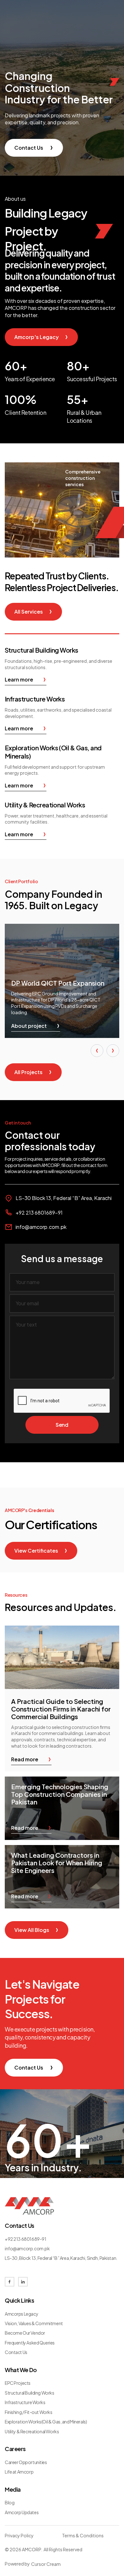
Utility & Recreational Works (32, 2431)
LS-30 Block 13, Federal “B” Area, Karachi (64, 1198)
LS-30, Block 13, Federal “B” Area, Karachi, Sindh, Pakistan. (61, 2258)
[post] (62, 1657)
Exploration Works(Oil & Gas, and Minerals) (46, 2422)
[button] (97, 1051)
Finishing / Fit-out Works (29, 2412)
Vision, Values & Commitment (34, 2323)
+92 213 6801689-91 (39, 1213)
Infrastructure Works (25, 2402)
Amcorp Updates (22, 2512)
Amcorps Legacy (21, 2314)
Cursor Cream (46, 2564)
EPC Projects (18, 2383)
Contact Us (16, 2352)
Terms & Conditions (83, 2535)
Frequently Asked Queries (30, 2343)
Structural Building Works (30, 2393)
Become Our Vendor (25, 2333)
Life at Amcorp (19, 2472)
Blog (10, 2502)
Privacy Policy (19, 2535)
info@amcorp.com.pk (41, 1227)
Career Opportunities (26, 2462)
